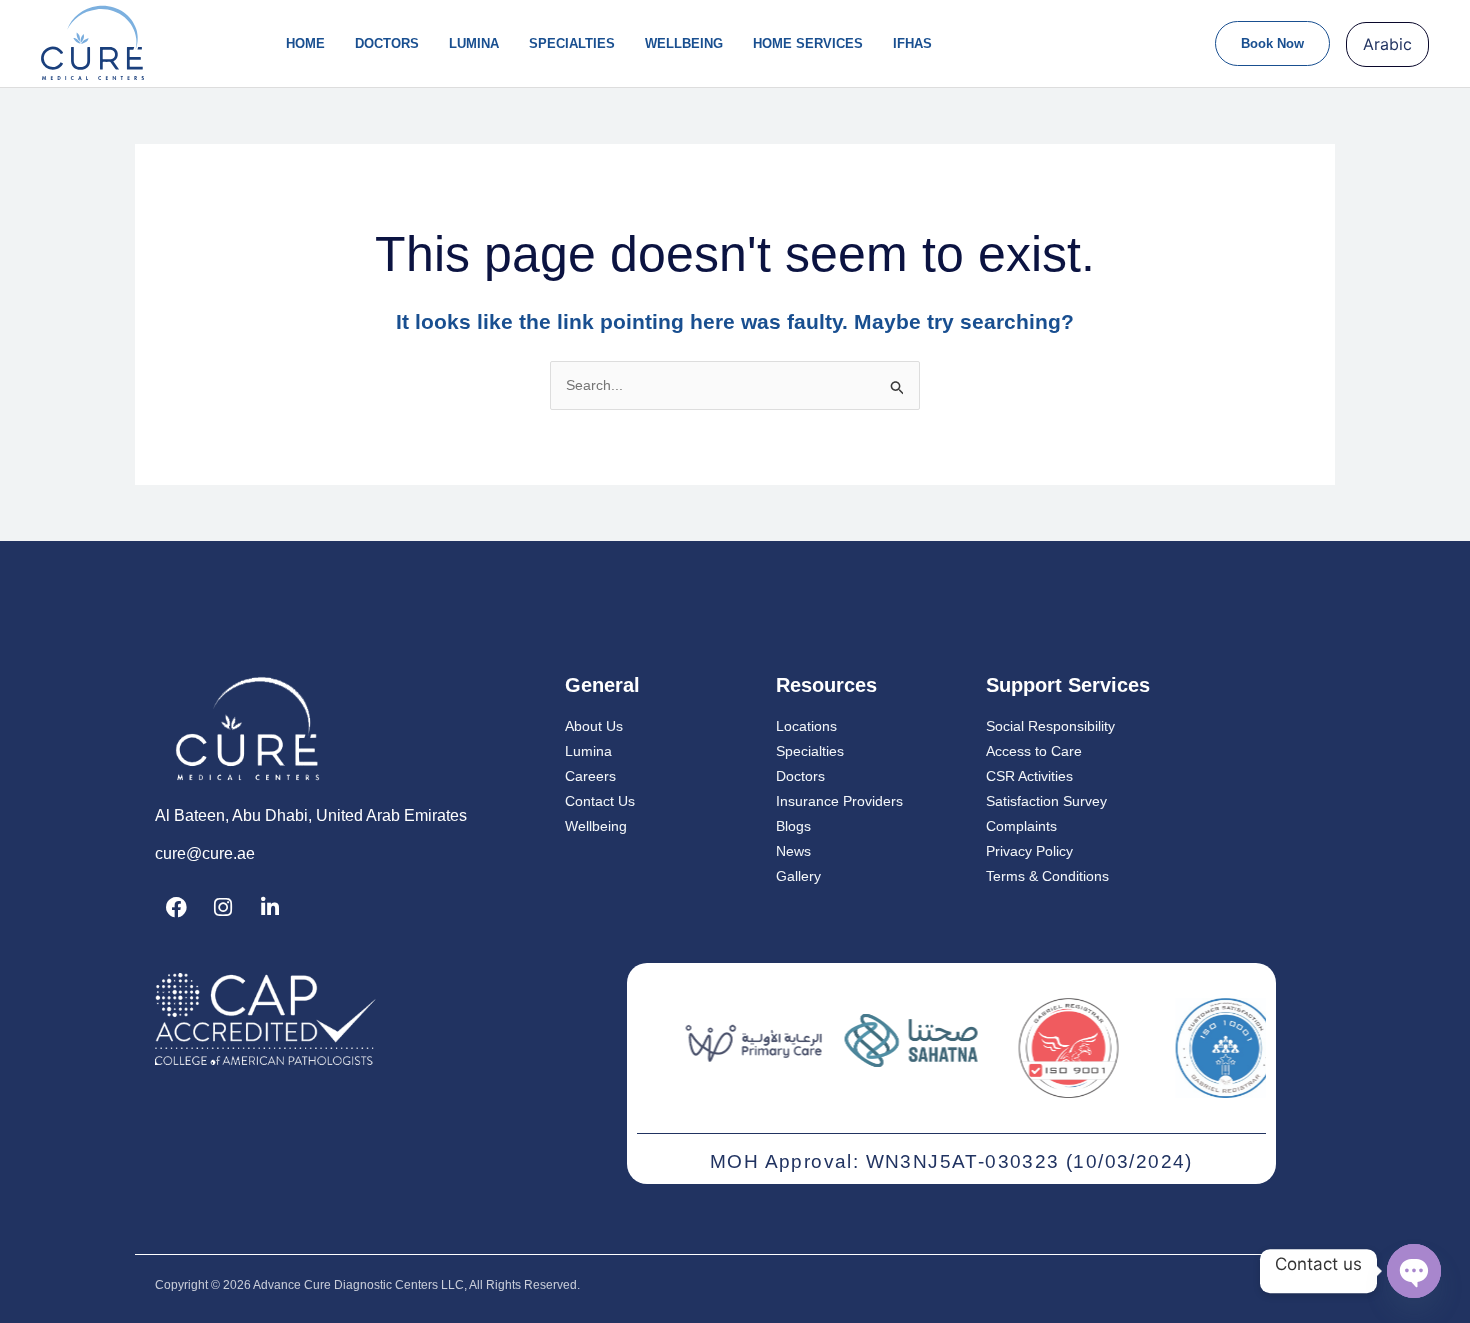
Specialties (572, 43)
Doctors (387, 43)
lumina (474, 43)
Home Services (808, 43)
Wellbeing (684, 43)
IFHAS (912, 43)
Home (305, 43)
